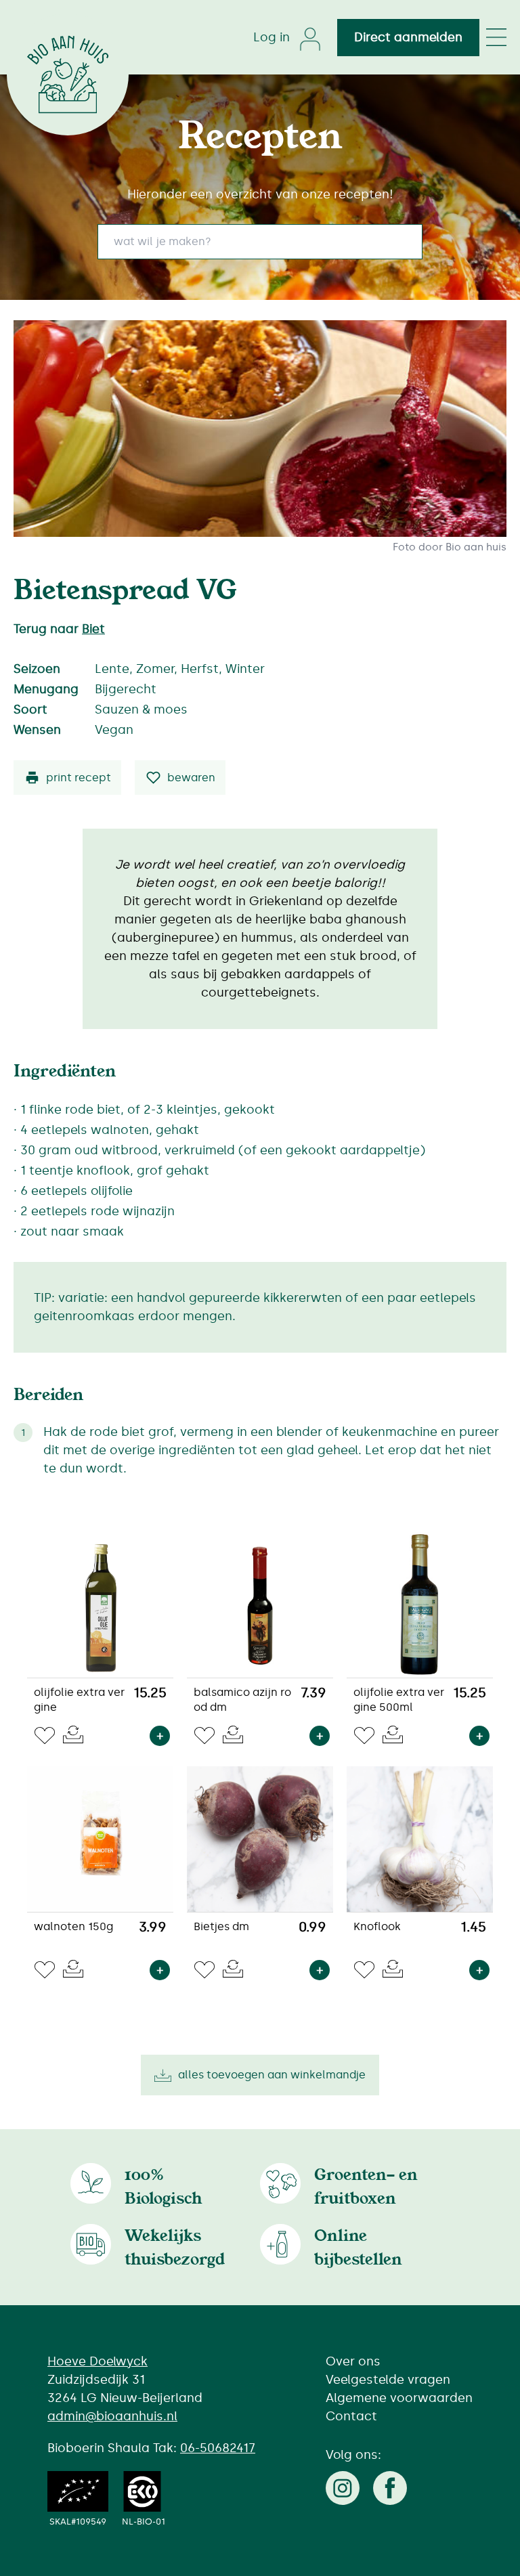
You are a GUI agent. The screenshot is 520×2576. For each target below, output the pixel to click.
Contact (351, 2416)
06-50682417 (218, 2448)
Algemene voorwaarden (399, 2398)
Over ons (353, 2361)
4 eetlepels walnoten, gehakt (110, 1130)
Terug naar (59, 629)
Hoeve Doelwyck (97, 2361)
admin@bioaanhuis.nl (112, 2416)
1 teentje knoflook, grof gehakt (115, 1171)
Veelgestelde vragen (388, 2380)
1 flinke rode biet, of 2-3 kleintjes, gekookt (148, 1110)
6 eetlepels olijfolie (77, 1191)
